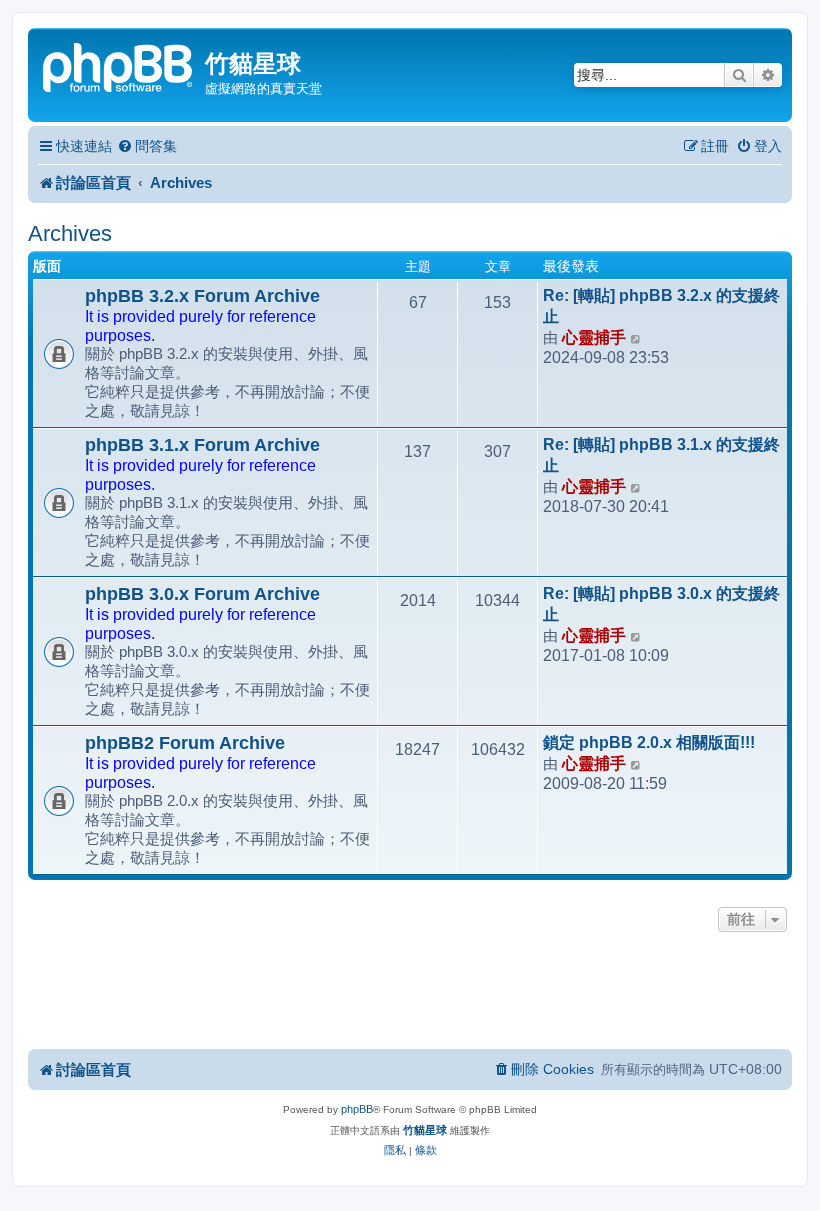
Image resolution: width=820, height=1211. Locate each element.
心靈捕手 (594, 337)
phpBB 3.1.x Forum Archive (202, 445)
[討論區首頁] (119, 65)
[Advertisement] (410, 992)
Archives (70, 233)
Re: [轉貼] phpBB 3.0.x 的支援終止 (661, 604)
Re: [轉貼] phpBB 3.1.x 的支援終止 (661, 455)
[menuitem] (147, 146)
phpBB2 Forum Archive (185, 743)
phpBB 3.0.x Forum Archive (202, 594)
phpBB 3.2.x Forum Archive (202, 296)
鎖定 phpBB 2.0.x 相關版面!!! (649, 742)
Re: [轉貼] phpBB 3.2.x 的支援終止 (661, 306)
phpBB (357, 1109)
